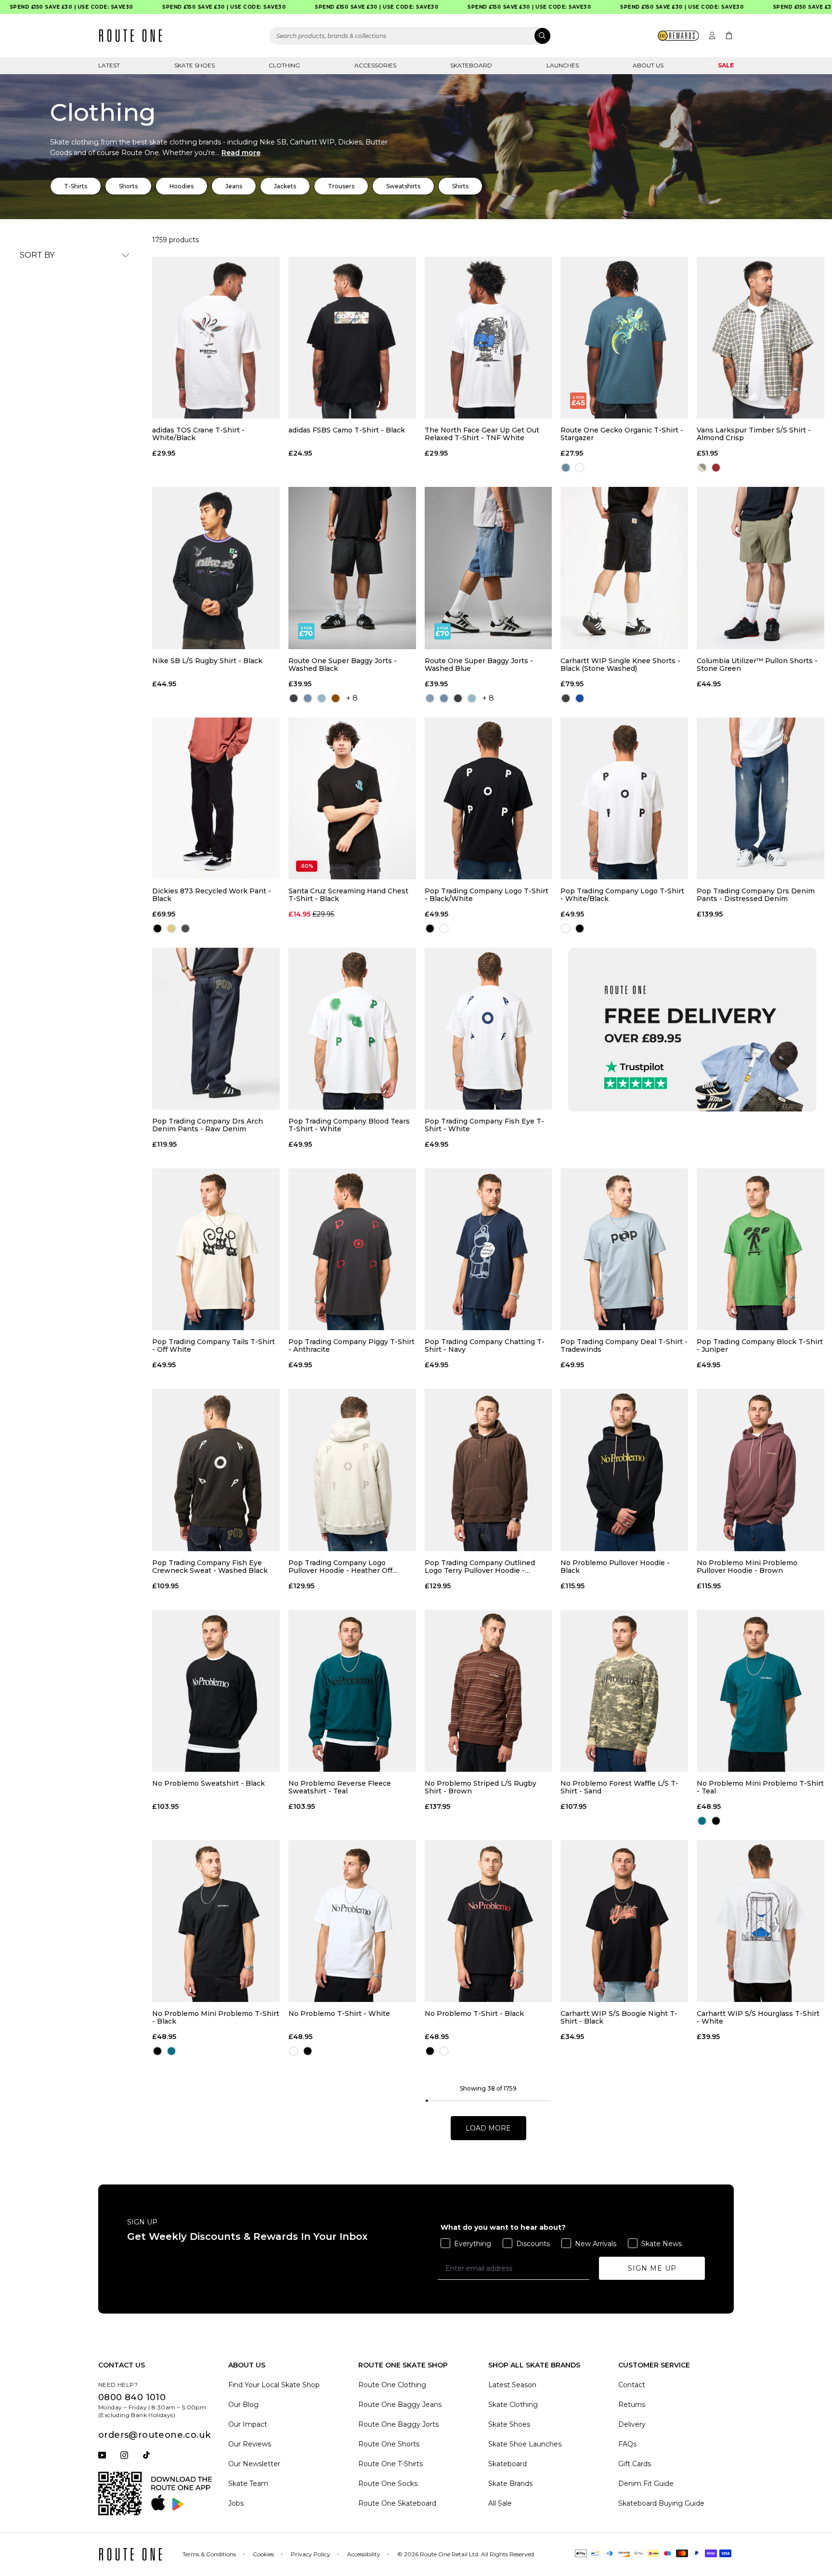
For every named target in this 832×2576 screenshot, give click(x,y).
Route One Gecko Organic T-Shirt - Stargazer (622, 434)
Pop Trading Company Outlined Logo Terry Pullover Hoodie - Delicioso (480, 1567)
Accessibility (364, 2554)
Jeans (234, 186)
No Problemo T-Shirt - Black (474, 2014)
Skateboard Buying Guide (661, 2503)
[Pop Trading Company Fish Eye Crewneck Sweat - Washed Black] (216, 1470)
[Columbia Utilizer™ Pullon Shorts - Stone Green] (760, 568)
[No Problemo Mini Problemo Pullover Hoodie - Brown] (760, 1470)
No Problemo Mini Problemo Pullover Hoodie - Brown (747, 1567)
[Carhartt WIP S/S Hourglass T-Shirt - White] (760, 1921)
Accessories (375, 65)
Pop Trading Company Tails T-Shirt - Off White (214, 1346)
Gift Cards (635, 2464)
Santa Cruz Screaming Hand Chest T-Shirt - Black (348, 895)
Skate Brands (510, 2484)
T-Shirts (76, 186)
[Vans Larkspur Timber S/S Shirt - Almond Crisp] (760, 338)
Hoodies (182, 186)
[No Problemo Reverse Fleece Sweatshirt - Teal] (352, 1691)
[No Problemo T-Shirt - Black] (488, 1921)
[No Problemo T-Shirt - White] (352, 1921)
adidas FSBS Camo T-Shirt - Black (347, 430)
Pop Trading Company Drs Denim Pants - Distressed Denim (756, 895)
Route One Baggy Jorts (398, 2424)
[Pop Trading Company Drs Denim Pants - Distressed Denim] (760, 798)
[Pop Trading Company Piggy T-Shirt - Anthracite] (352, 1249)
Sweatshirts (403, 186)
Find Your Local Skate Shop (274, 2385)
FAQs (627, 2444)
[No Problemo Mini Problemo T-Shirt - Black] (216, 1921)
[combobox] (410, 36)
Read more (241, 153)
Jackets (285, 186)
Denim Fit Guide (646, 2484)
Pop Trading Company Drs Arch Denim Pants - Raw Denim (208, 1125)
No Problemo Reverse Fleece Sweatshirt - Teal (340, 1787)
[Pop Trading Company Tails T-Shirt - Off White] (216, 1249)
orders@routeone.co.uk (154, 2435)
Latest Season (512, 2385)
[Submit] (542, 36)
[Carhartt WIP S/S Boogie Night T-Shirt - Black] (624, 1921)
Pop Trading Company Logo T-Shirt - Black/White (487, 895)
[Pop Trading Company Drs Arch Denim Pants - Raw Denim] (216, 1029)
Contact (632, 2385)
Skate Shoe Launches (525, 2444)
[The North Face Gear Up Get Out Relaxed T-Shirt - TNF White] (488, 338)
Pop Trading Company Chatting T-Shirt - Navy (485, 1346)
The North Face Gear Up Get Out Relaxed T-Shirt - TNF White (482, 434)
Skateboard (471, 65)
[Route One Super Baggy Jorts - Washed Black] (352, 568)
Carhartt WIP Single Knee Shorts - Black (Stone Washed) (620, 665)
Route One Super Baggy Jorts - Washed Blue (479, 665)
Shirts (460, 186)
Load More (488, 2128)
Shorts (128, 186)
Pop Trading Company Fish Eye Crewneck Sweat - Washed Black (210, 1567)
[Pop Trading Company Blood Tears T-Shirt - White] (352, 1029)
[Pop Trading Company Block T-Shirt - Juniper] (760, 1249)
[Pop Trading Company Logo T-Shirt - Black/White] (488, 798)
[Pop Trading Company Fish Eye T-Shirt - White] (488, 1029)
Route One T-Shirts (390, 2464)
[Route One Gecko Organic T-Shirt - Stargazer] (624, 338)
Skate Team (248, 2484)
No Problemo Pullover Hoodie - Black (615, 1567)
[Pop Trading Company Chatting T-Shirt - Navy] (488, 1249)
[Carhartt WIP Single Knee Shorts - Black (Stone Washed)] (624, 568)
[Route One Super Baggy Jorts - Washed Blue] (488, 568)
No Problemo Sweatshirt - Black (208, 1784)
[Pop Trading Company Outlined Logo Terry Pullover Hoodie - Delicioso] (488, 1470)
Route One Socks (388, 2484)
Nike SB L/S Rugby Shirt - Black (207, 661)
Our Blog (243, 2405)
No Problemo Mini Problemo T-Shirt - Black (216, 2017)
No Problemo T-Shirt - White (339, 2014)
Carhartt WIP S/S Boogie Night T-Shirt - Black (619, 2017)
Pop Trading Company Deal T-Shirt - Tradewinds (624, 1346)
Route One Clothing (392, 2385)
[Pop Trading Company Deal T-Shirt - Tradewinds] (624, 1249)
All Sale (500, 2503)
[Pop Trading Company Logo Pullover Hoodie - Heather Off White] (352, 1470)
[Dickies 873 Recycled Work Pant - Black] (216, 798)
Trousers (341, 186)
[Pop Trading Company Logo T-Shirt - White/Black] (624, 798)
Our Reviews (250, 2444)
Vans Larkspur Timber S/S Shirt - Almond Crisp (754, 434)
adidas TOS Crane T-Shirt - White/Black (198, 434)
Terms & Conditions (209, 2554)
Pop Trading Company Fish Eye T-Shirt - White (484, 1125)
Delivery (632, 2424)
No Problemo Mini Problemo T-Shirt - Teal (760, 1787)
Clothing (284, 65)
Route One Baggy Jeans (400, 2405)
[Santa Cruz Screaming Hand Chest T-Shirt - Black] (352, 798)
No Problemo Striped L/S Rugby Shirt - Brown (481, 1787)
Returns (632, 2405)
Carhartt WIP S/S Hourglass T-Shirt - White (758, 2017)
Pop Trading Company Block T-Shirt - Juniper (760, 1346)
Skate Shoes (195, 65)
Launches (563, 65)
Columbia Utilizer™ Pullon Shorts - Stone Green (757, 665)
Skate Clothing (513, 2405)
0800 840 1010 (132, 2397)
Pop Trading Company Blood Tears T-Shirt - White (349, 1125)
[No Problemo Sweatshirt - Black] (216, 1691)
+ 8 (352, 698)
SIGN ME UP (652, 2268)
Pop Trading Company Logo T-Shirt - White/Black (622, 895)
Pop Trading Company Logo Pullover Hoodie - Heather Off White (340, 1567)
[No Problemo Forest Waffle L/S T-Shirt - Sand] (624, 1691)
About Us (648, 65)
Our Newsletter (254, 2464)
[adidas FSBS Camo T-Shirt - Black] (352, 338)
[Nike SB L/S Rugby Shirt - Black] (216, 568)
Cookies (263, 2554)
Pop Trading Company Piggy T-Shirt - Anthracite (351, 1346)
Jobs (236, 2503)
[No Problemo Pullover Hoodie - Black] (624, 1470)
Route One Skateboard (397, 2503)
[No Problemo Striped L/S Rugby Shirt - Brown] (488, 1691)
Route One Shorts (389, 2444)
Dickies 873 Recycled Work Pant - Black (212, 895)
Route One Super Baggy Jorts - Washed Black (343, 665)
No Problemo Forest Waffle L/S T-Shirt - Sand (619, 1787)
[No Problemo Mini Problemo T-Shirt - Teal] (760, 1691)
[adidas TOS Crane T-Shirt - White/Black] (216, 338)
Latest (109, 65)
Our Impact (248, 2424)
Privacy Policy (311, 2554)
